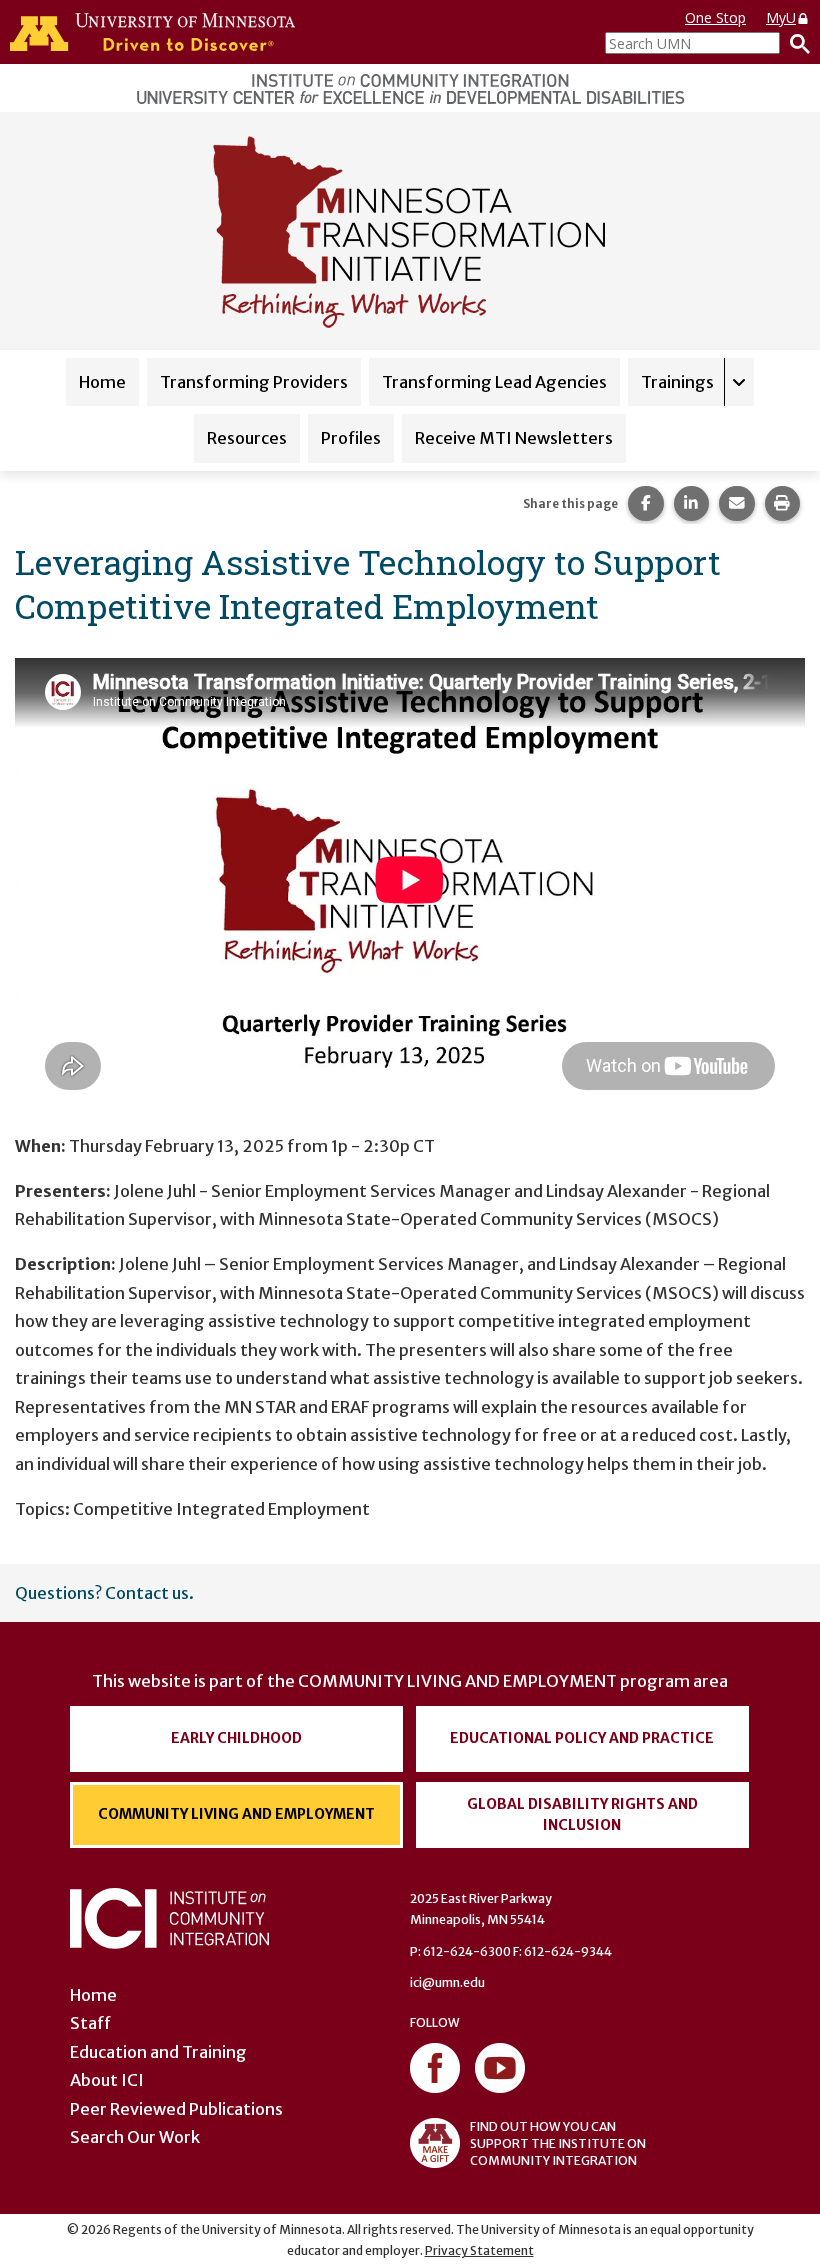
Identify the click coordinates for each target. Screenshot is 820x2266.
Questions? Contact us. (104, 1593)
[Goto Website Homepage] (410, 229)
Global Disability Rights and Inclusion (582, 1814)
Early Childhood (236, 1738)
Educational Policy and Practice (582, 1738)
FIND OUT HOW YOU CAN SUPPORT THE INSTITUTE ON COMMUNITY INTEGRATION (558, 2143)
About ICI (107, 2080)
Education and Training (158, 2052)
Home (102, 382)
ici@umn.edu (447, 1982)
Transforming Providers (254, 382)
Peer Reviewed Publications (176, 2109)
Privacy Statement (479, 2250)
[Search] (795, 43)
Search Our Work (135, 2137)
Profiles (351, 438)
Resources (247, 438)
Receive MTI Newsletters (514, 438)
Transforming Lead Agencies (494, 382)
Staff (90, 2023)
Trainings (677, 382)
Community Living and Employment (236, 1814)
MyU (781, 17)
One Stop (715, 17)
